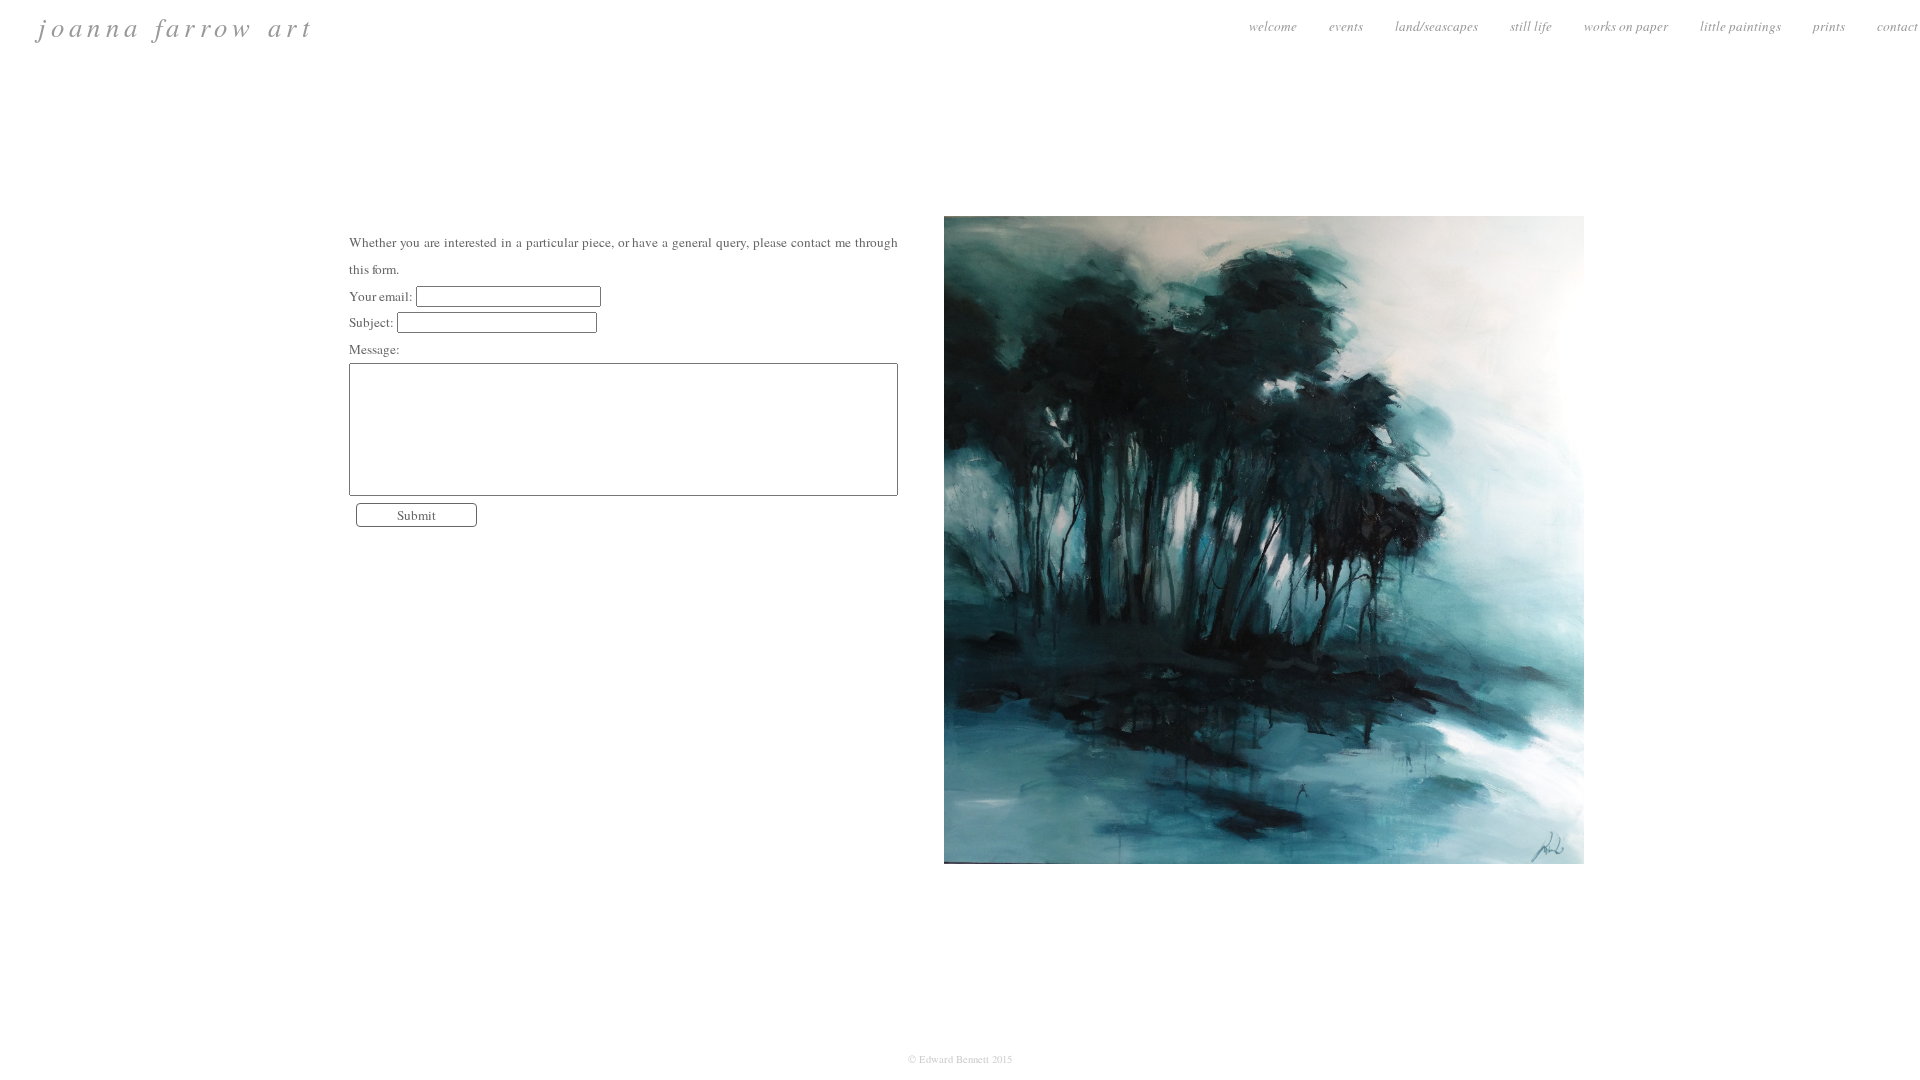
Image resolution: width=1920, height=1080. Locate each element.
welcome (1273, 26)
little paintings (1740, 26)
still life (1531, 26)
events (1346, 26)
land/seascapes (1436, 26)
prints (1829, 26)
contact (1897, 26)
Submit (416, 515)
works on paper (1626, 26)
